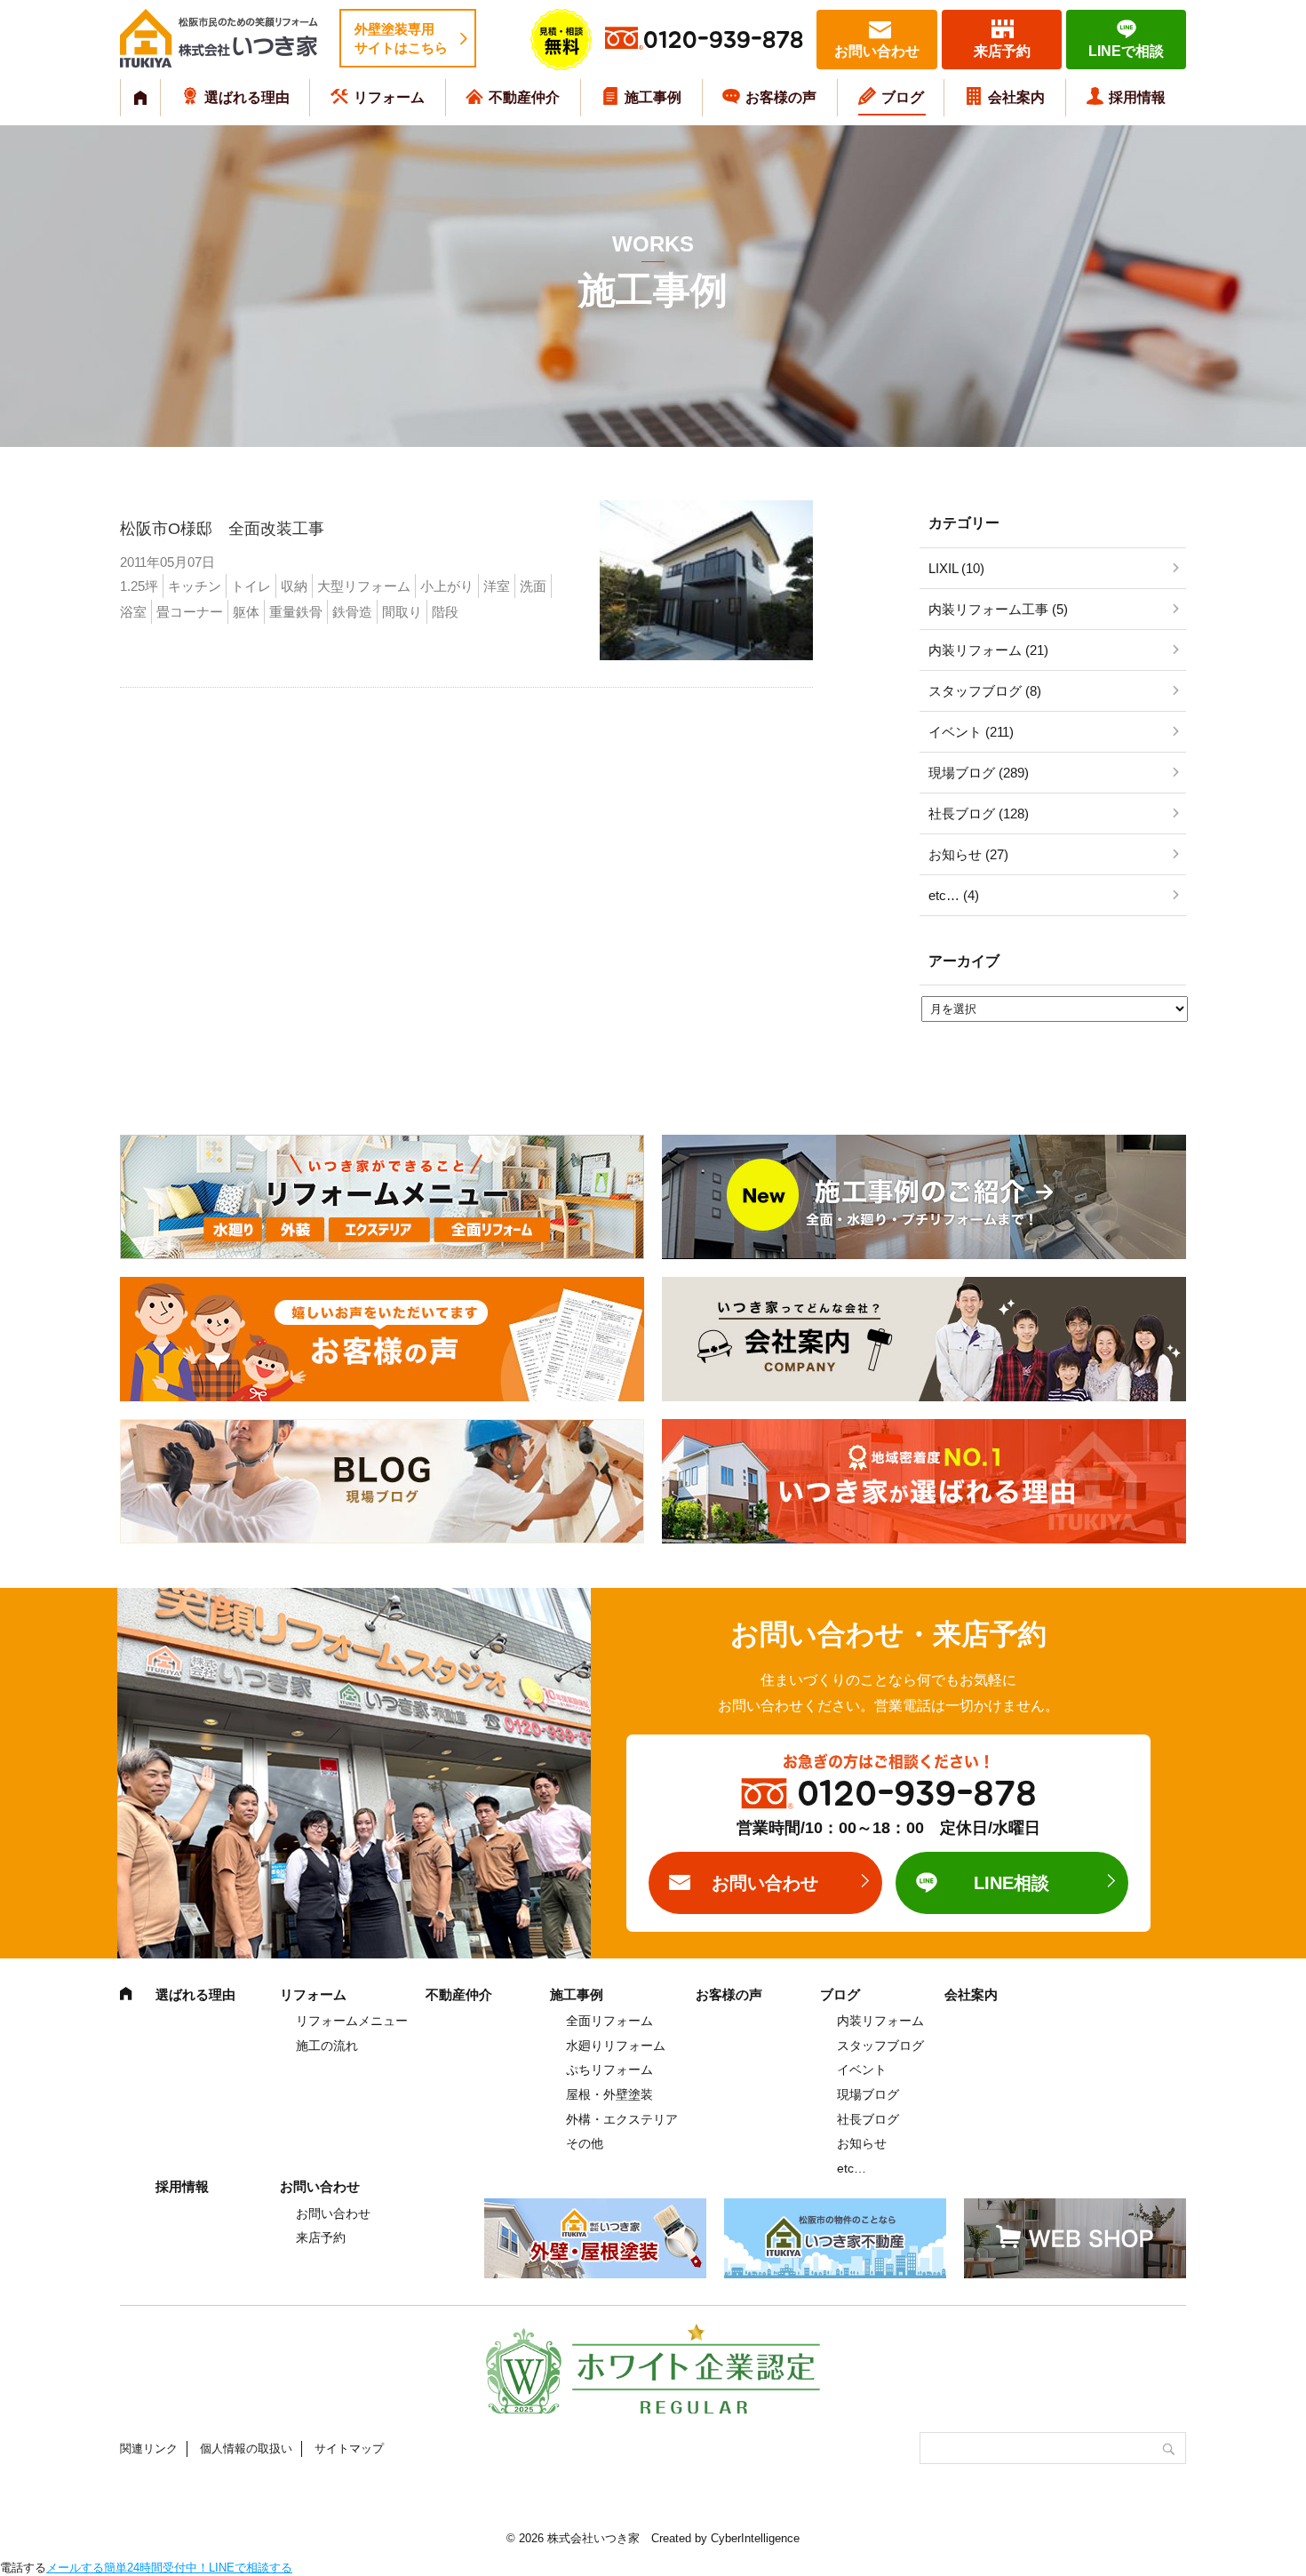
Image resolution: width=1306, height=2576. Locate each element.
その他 (585, 2143)
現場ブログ (868, 2094)
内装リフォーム (880, 2021)
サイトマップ (349, 2448)
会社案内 (1016, 97)
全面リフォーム (609, 2021)
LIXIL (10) (956, 568)
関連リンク (149, 2448)
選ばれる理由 (247, 97)
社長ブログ (868, 2119)
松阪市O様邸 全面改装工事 (222, 529)
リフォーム (389, 97)
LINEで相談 (1126, 51)
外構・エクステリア (622, 2119)
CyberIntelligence (755, 2538)
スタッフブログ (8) (985, 691)
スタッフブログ (880, 2046)
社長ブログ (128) (979, 813)
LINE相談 (1011, 1883)
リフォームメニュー (352, 2021)
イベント (862, 2070)
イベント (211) (971, 732)
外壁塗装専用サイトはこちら (401, 38)
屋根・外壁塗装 (609, 2094)
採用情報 (1137, 97)
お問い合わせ (877, 51)
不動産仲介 (524, 97)
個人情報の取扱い (246, 2448)
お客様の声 (781, 97)
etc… (852, 2168)
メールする (75, 2568)
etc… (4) (954, 895)
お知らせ (862, 2143)
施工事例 (653, 97)
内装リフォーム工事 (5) (998, 609)
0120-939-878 (723, 40)
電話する (23, 2568)
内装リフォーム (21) (988, 650)
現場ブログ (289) (979, 773)
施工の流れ (327, 2046)
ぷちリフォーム (609, 2070)
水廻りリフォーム (616, 2046)
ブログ (903, 97)
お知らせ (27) (968, 854)
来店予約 (1002, 51)
